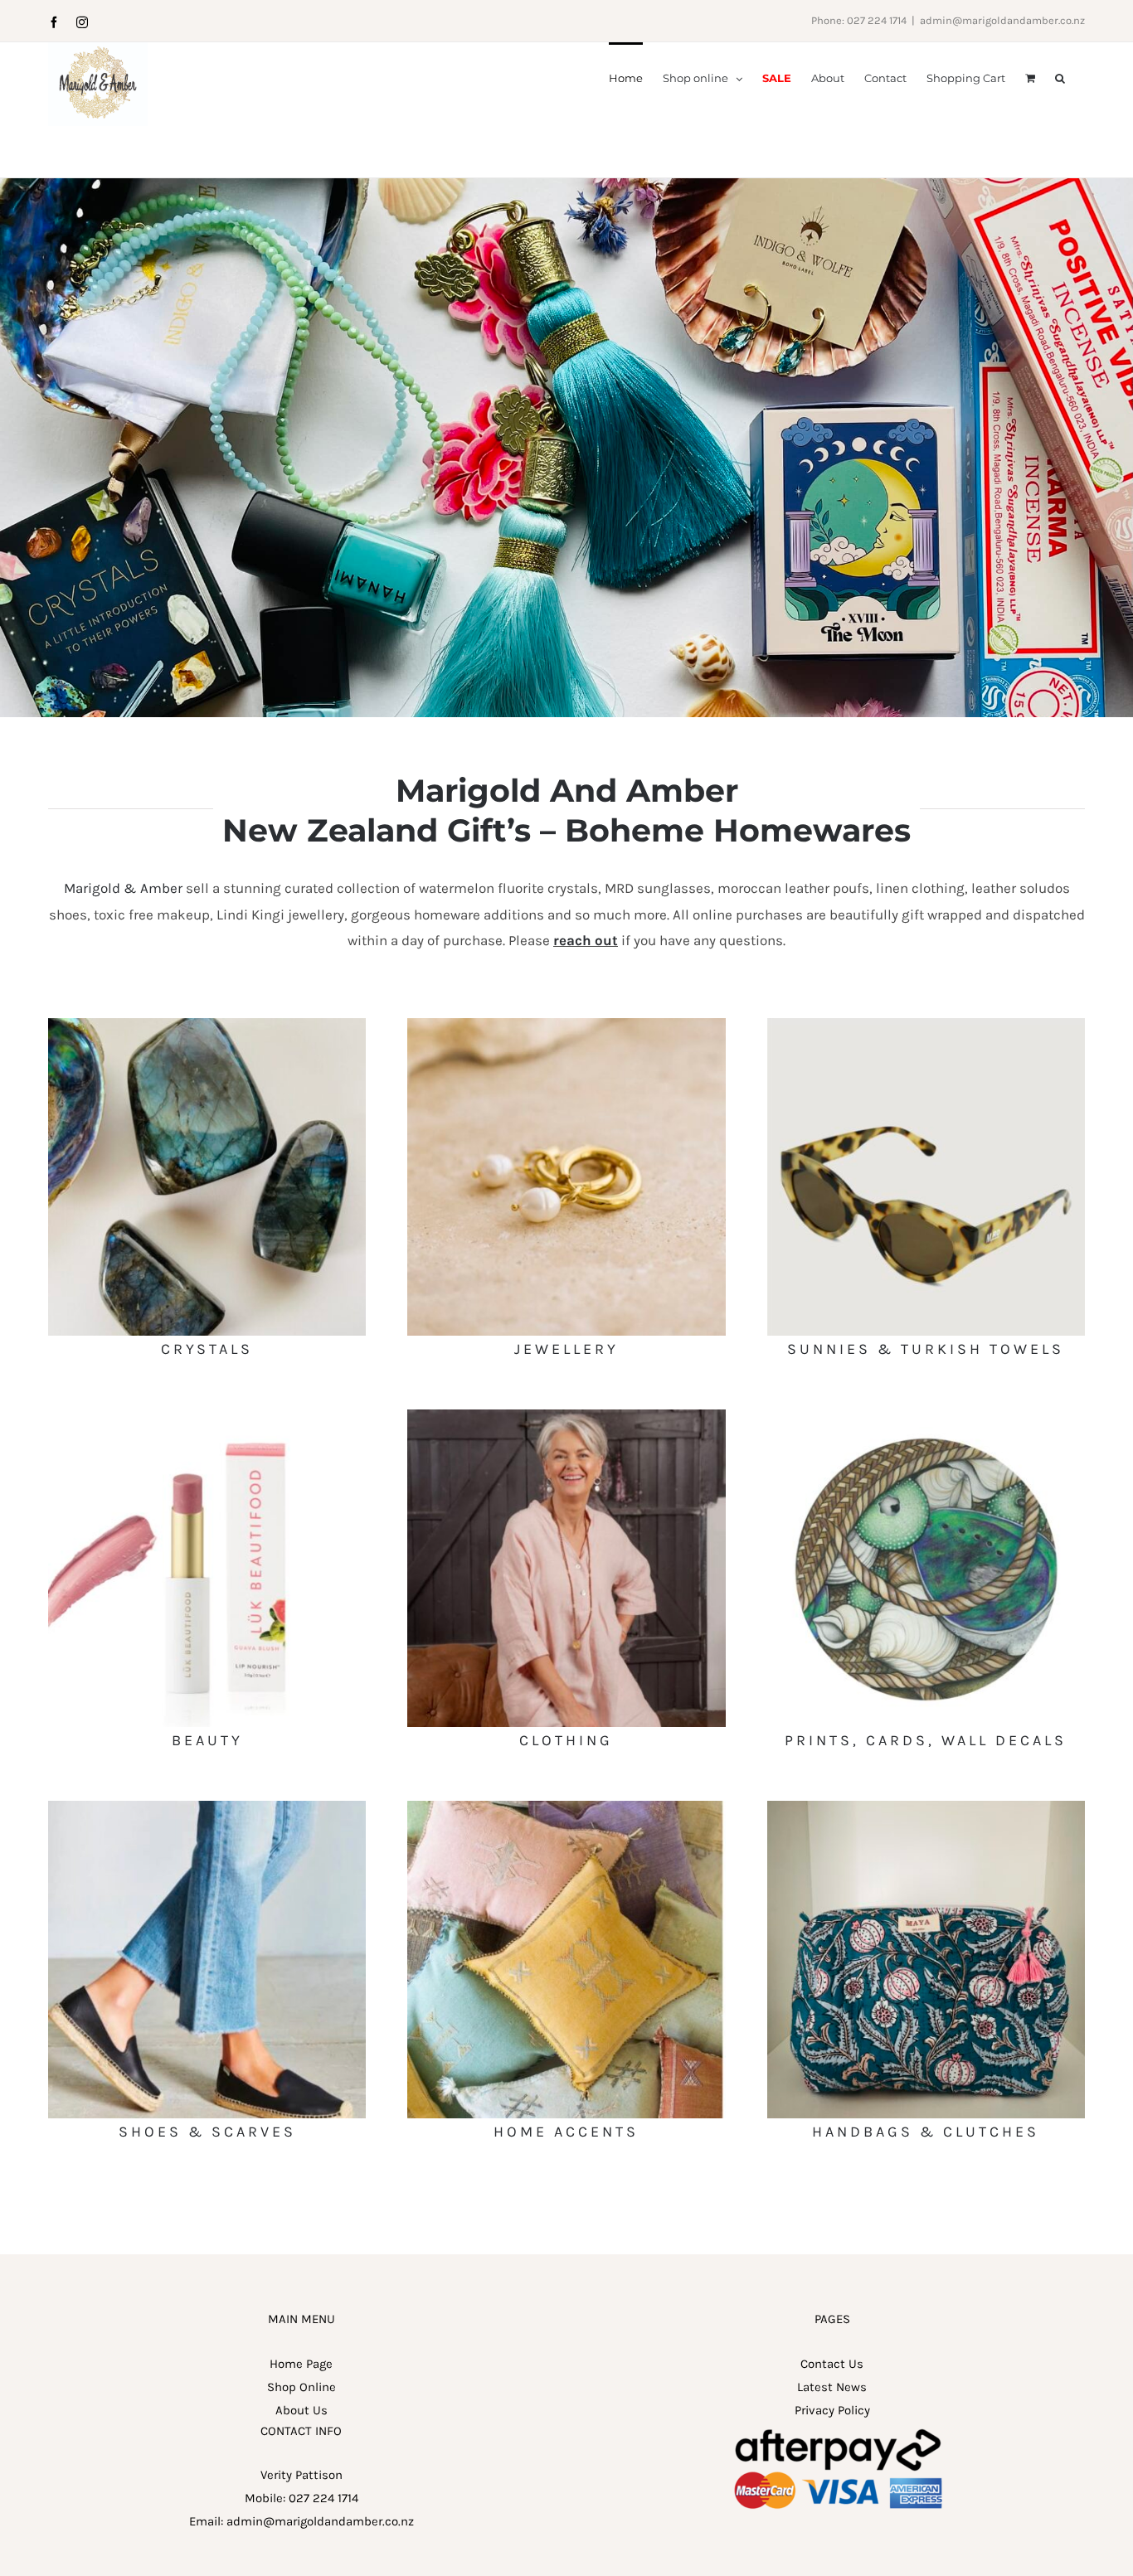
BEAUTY (207, 1740)
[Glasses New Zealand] (926, 1024)
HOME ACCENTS (566, 2132)
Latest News (832, 2387)
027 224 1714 (323, 2498)
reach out (586, 940)
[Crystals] (207, 1024)
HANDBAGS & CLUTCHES (926, 2132)
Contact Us (832, 2364)
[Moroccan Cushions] (566, 1807)
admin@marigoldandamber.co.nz (1002, 20)
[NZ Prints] (926, 1415)
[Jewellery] (566, 1024)
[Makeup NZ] (207, 1415)
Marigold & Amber (123, 888)
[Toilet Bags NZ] (926, 1807)
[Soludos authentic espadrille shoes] (207, 1807)
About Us (301, 2410)
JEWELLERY (566, 1349)
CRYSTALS (207, 1349)
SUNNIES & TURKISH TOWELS (926, 1349)
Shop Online (301, 2387)
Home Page (301, 2364)
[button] (1060, 77)
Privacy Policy (832, 2410)
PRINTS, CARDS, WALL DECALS (926, 1740)
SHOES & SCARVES (207, 2132)
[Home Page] (566, 448)
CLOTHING (566, 1740)
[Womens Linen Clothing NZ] (566, 1415)
